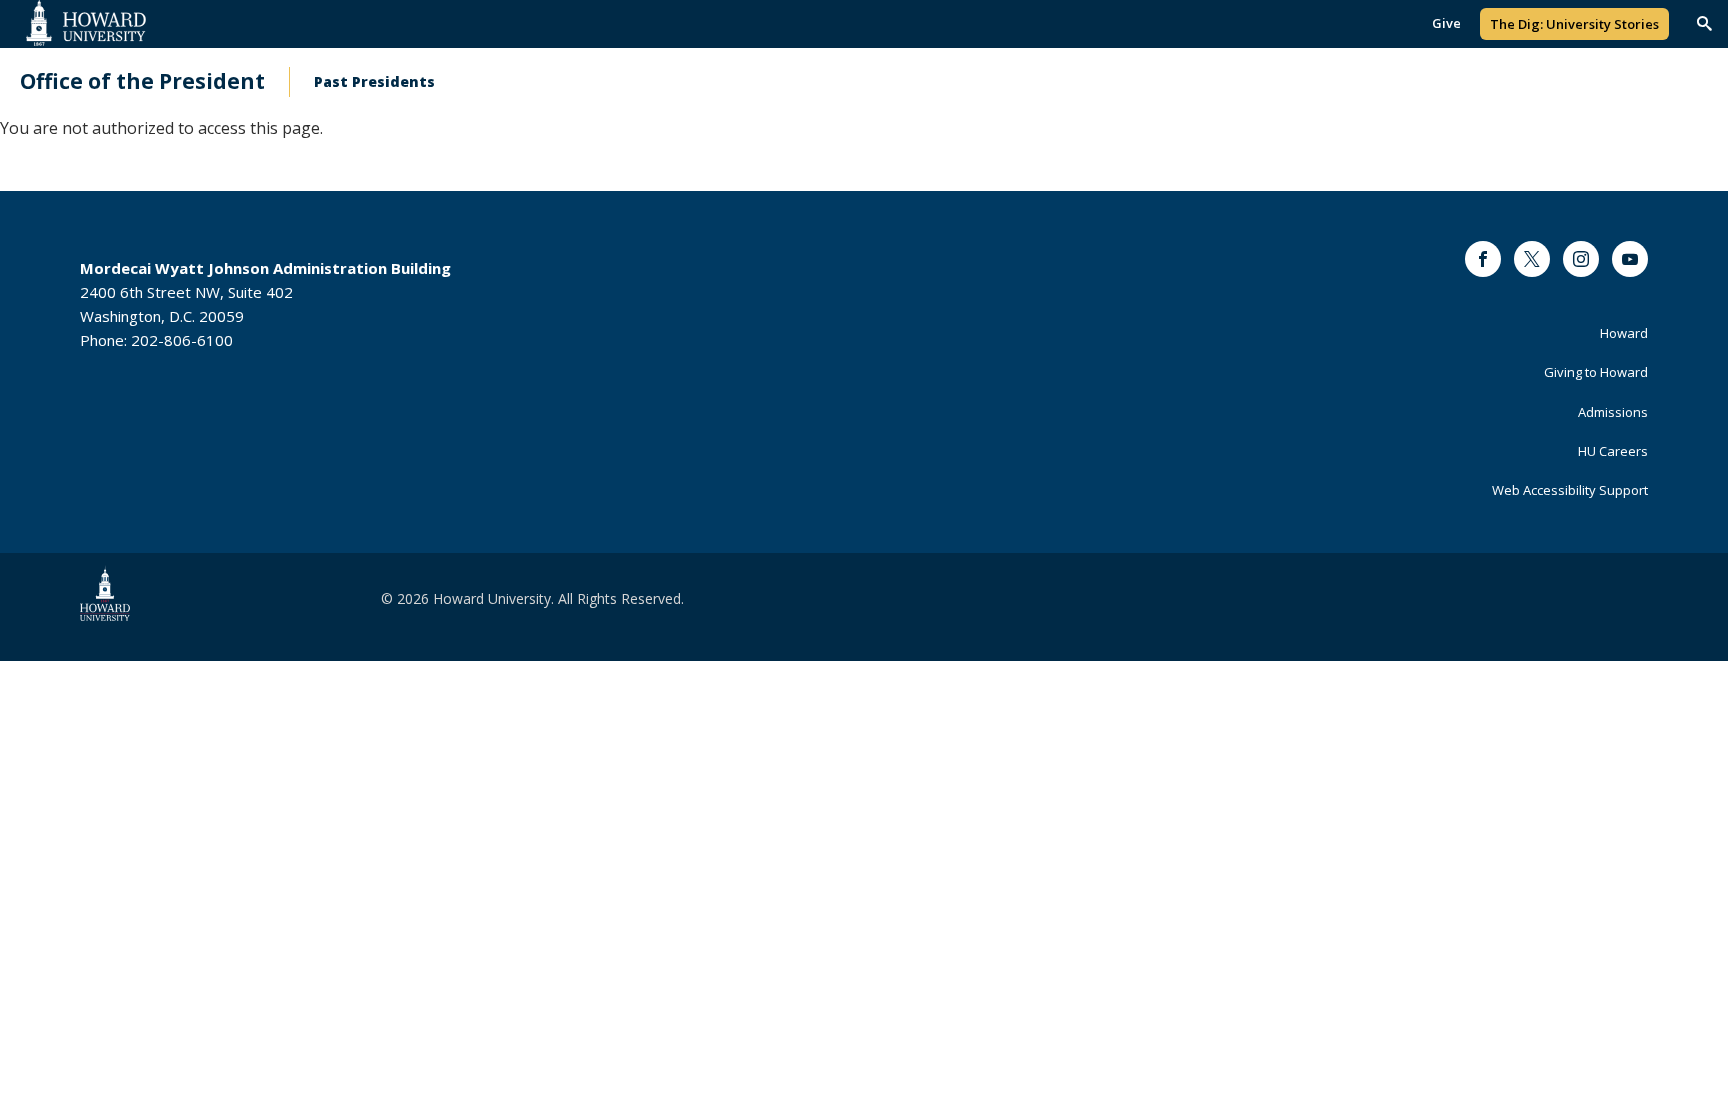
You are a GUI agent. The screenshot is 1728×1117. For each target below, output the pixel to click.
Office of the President (142, 81)
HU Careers (1613, 451)
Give (1446, 23)
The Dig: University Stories (1574, 24)
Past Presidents (374, 81)
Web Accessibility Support (1570, 490)
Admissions (1613, 412)
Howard (1624, 333)
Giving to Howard (1596, 372)
